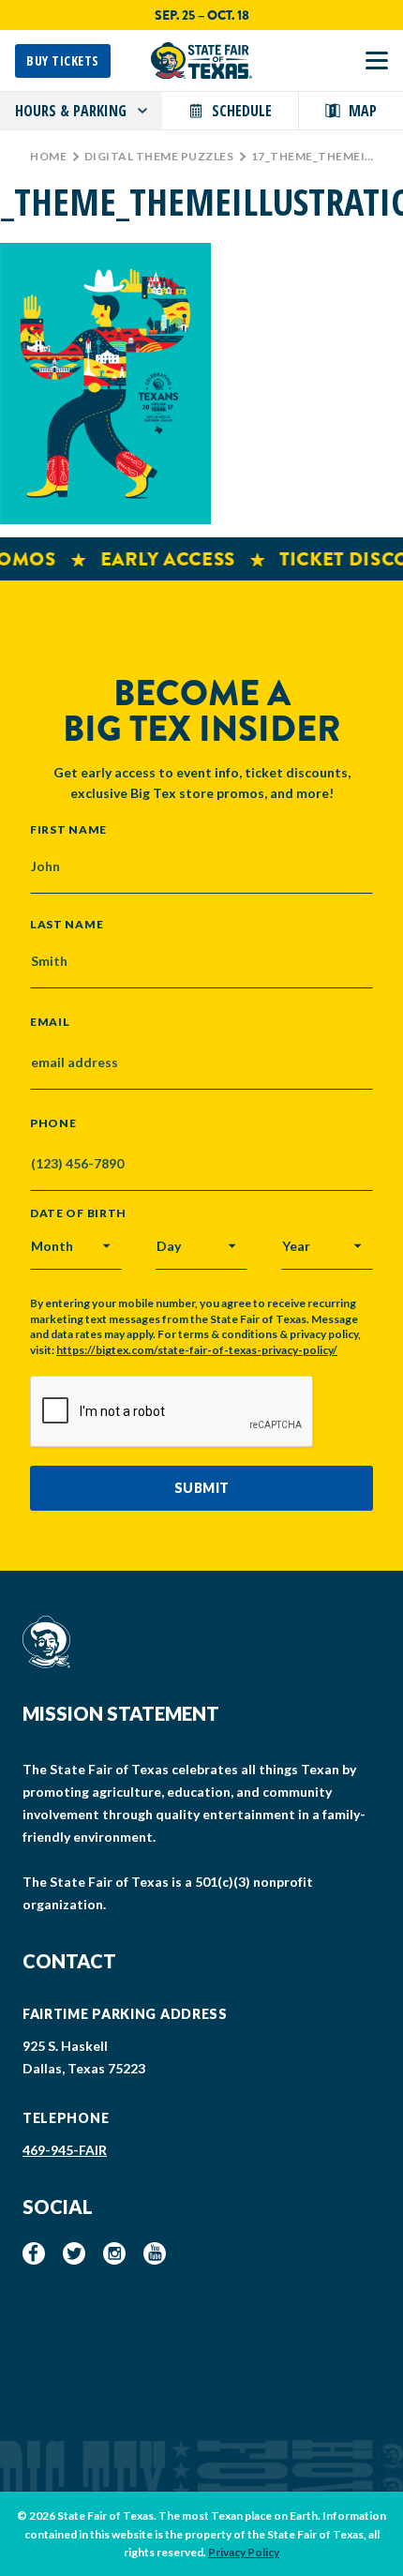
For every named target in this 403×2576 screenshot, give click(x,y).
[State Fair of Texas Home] (201, 60)
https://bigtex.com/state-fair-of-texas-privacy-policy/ (197, 1350)
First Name (68, 829)
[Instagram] (114, 2253)
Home (48, 156)
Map (363, 111)
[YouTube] (155, 2253)
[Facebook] (34, 2253)
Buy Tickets (63, 60)
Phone (53, 1123)
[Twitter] (74, 2253)
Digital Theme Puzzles (159, 156)
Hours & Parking (71, 111)
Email (50, 1022)
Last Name (67, 924)
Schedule (242, 111)
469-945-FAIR (65, 2150)
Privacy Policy (244, 2552)
